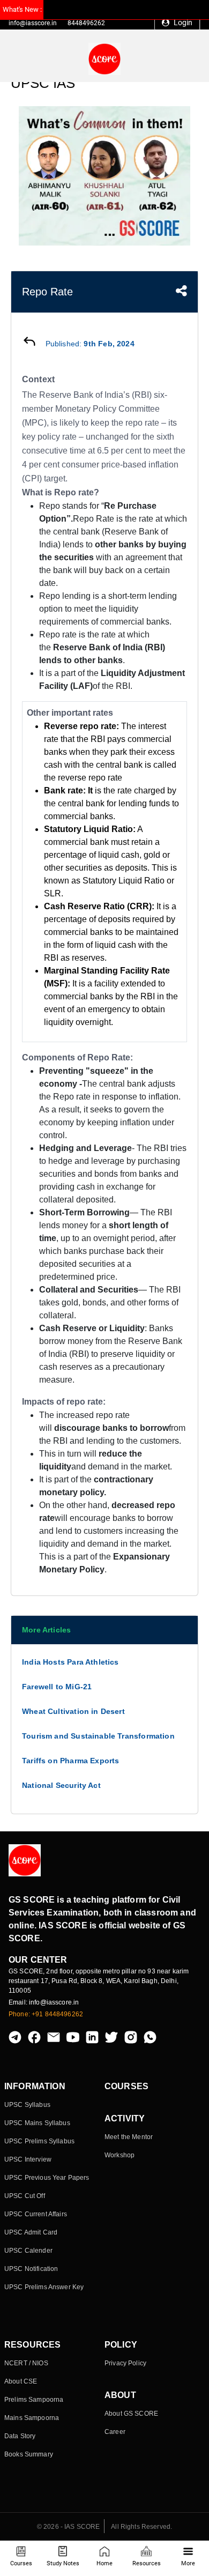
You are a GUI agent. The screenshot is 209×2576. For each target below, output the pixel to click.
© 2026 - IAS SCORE (69, 2527)
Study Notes (63, 2563)
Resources (147, 2563)
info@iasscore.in (33, 23)
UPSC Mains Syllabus (37, 2123)
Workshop (120, 2155)
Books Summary (29, 2454)
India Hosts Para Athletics (70, 1662)
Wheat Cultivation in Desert (73, 1711)
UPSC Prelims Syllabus (39, 2141)
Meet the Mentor (129, 2137)
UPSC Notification (31, 2269)
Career (115, 2432)
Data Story (20, 2436)
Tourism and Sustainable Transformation (98, 1736)
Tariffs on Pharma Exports (71, 1761)
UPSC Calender (28, 2251)
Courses (21, 2563)
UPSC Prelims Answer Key (44, 2287)
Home (104, 2563)
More (188, 2563)
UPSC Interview (28, 2159)
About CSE (21, 2381)
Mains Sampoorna (32, 2418)
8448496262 (86, 23)
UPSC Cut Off (25, 2196)
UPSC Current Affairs (36, 2214)
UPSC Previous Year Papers (47, 2178)
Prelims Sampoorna (34, 2400)
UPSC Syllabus (27, 2105)
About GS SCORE (131, 2414)
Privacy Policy (125, 2363)
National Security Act (61, 1785)
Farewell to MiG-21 (57, 1687)
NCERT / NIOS (26, 2363)
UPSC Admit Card (31, 2232)
